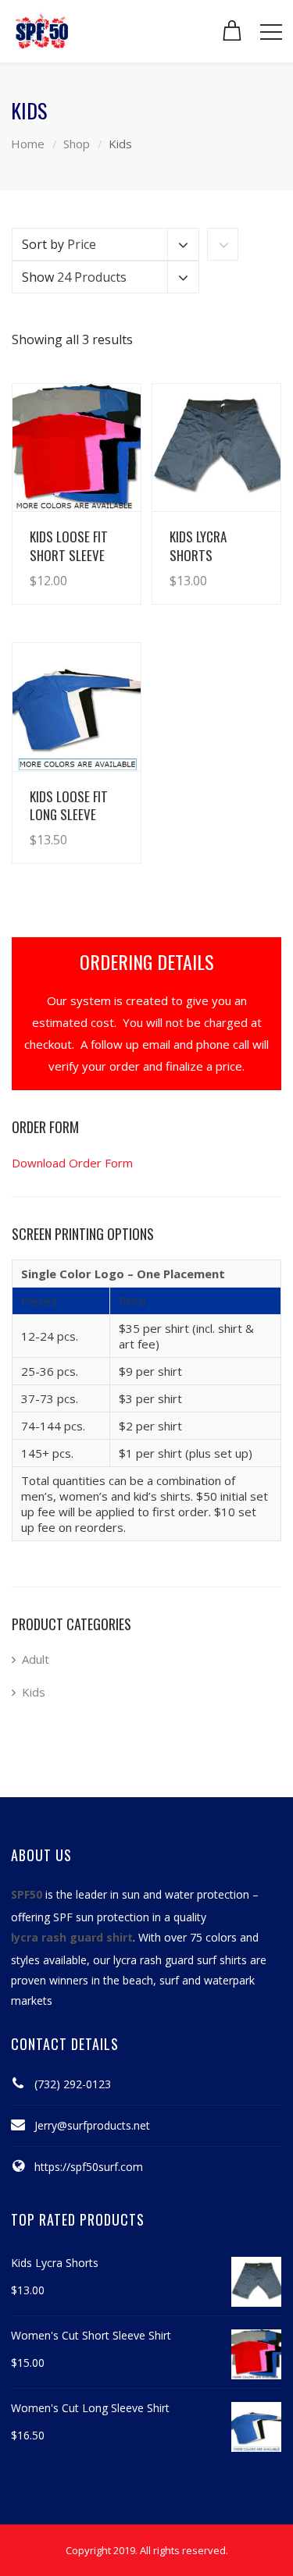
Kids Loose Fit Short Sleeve (69, 545)
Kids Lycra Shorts (198, 545)
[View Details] (77, 448)
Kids (34, 1692)
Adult (36, 1659)
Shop (77, 144)
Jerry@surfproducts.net (92, 2125)
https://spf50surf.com (89, 2167)
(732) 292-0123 (73, 2084)
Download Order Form (72, 1163)
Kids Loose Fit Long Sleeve (69, 805)
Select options (85, 565)
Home (28, 144)
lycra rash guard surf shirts (180, 1960)
